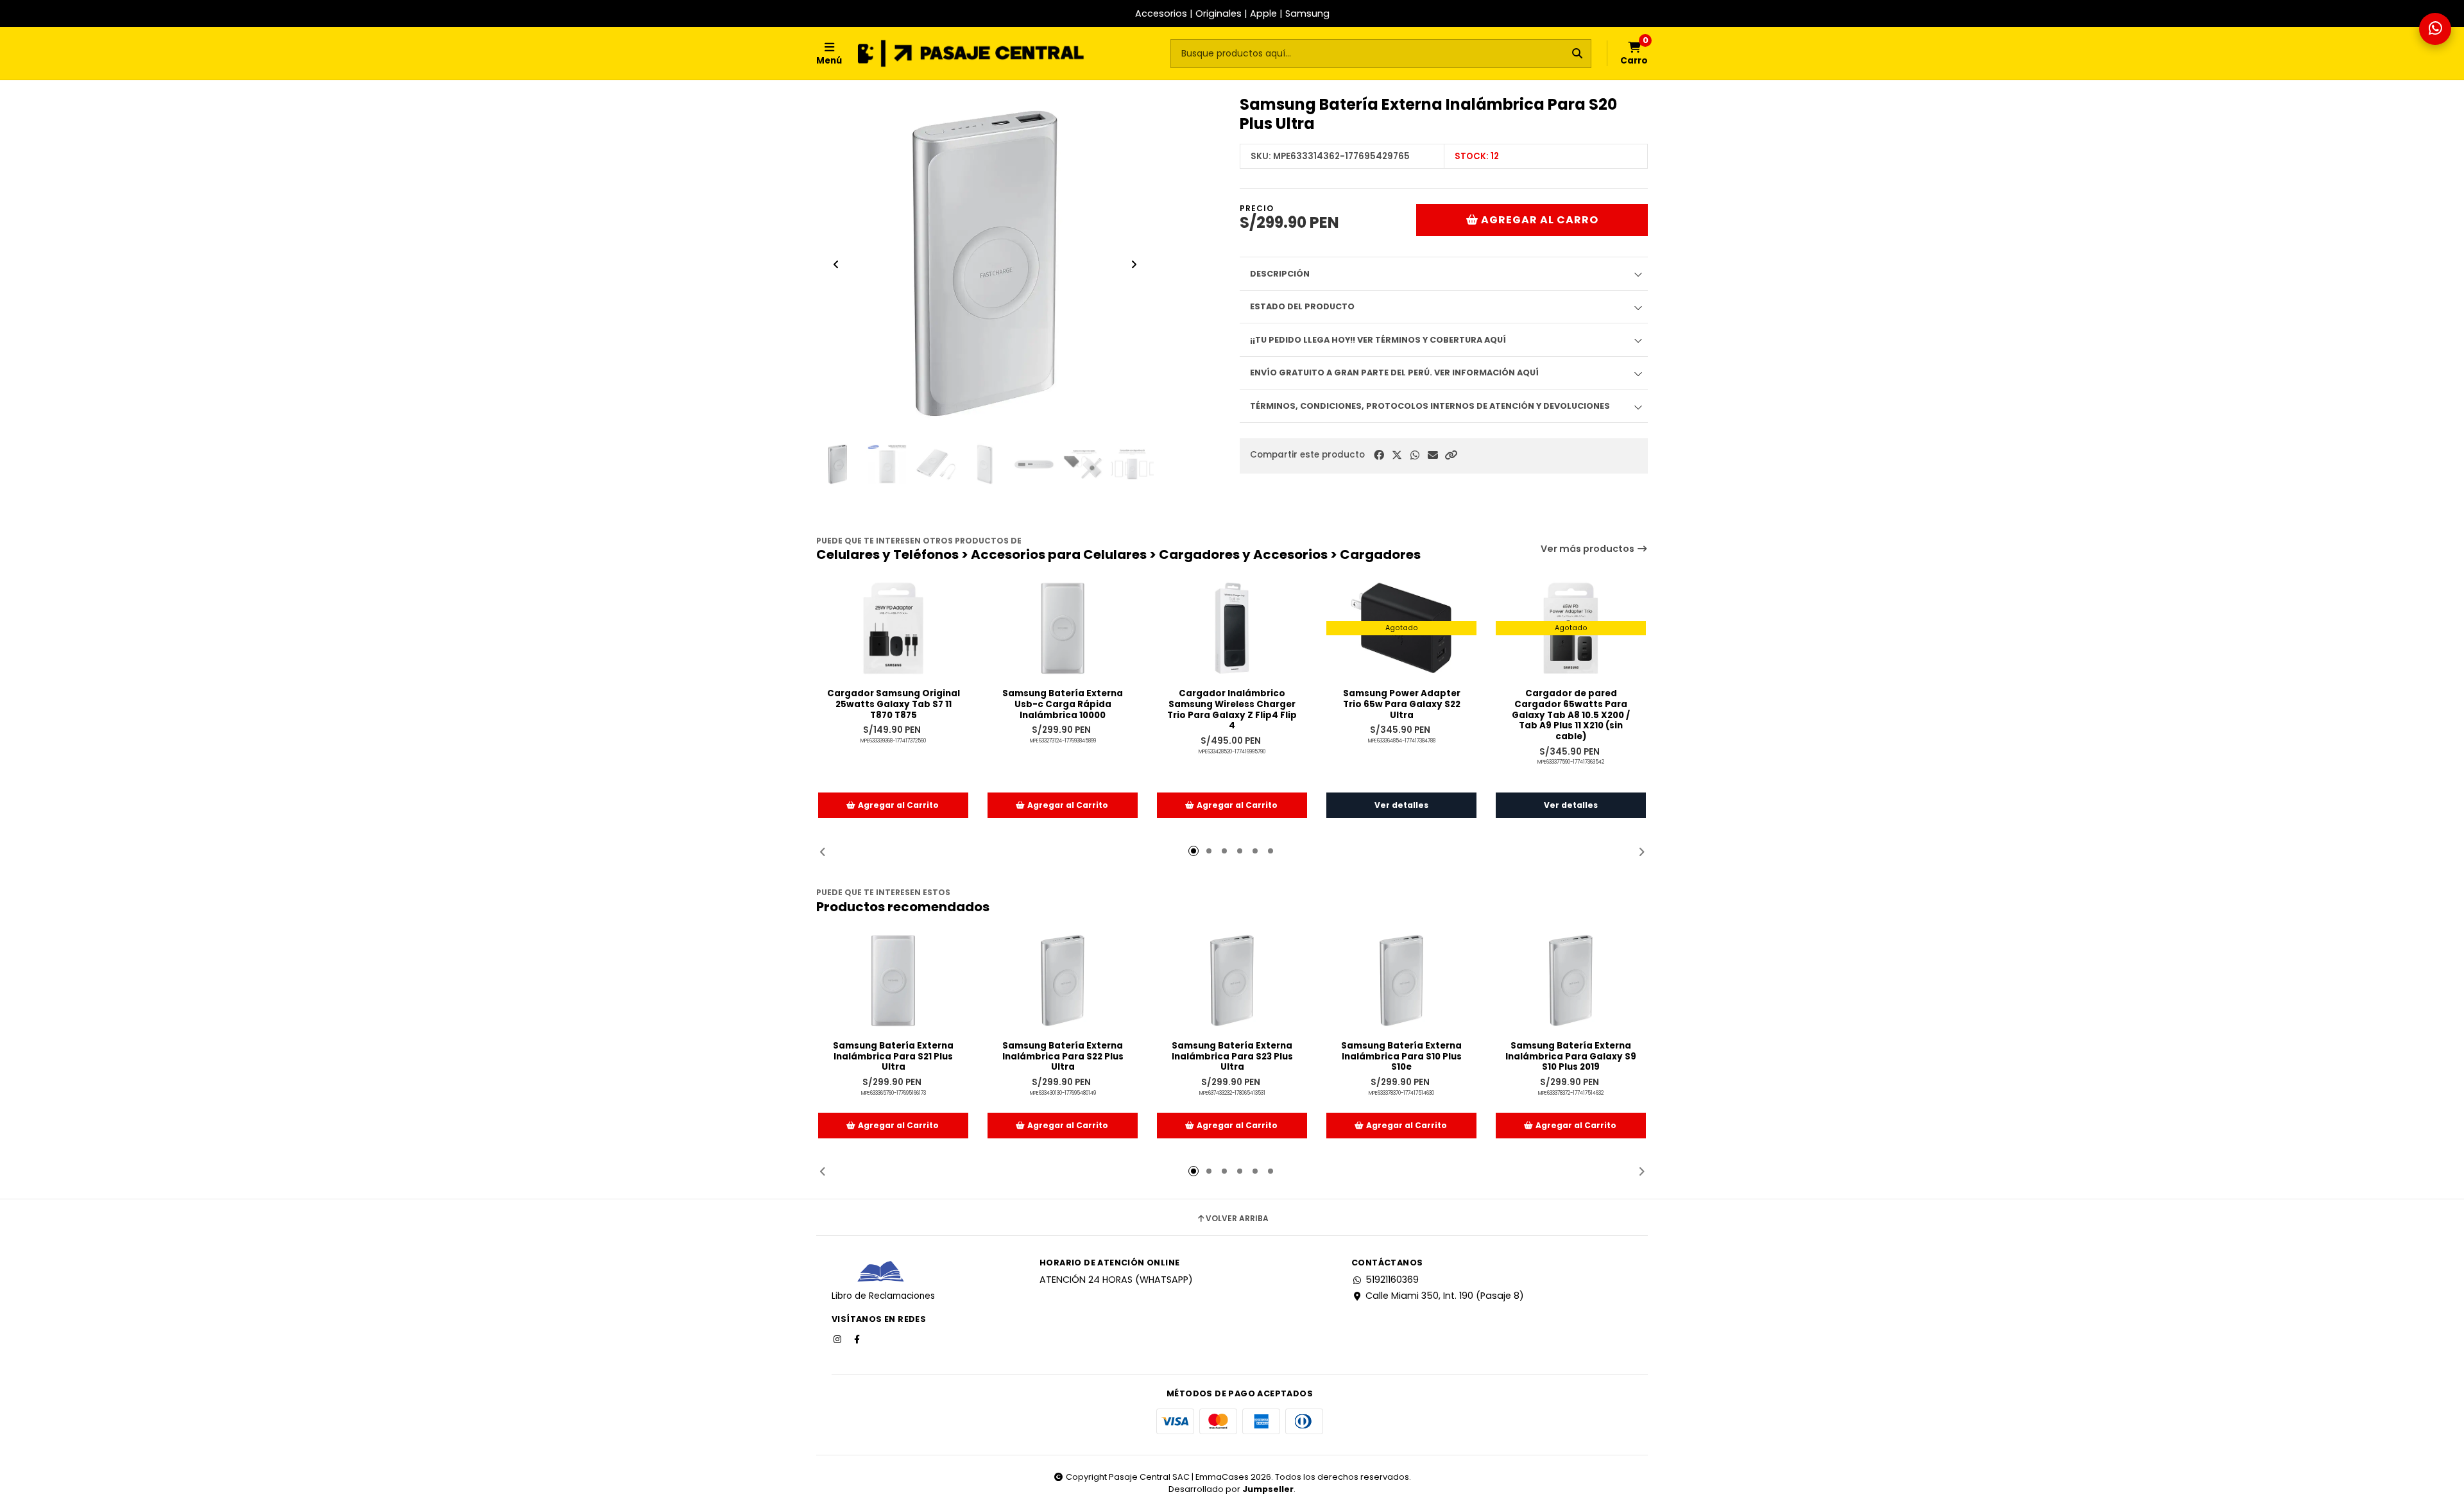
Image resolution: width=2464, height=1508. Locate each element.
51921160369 (1392, 1280)
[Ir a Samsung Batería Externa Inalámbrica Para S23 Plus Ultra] (1232, 981)
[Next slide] (1134, 264)
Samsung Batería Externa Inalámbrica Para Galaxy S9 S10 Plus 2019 (1571, 1057)
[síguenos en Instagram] (839, 1339)
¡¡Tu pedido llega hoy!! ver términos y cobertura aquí (1378, 340)
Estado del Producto (1302, 306)
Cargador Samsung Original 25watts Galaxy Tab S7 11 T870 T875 (894, 705)
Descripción (1280, 274)
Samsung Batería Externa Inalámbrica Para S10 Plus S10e (1401, 1057)
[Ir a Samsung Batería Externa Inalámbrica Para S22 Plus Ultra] (1063, 981)
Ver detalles (1401, 805)
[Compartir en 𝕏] (1397, 455)
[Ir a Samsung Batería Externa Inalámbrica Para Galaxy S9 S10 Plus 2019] (1571, 981)
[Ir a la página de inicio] (971, 53)
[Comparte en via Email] (1433, 455)
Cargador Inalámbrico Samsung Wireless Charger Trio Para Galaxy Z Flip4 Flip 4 (1232, 710)
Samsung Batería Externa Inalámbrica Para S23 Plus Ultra (1232, 1057)
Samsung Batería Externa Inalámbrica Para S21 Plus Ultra (893, 1057)
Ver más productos (1588, 549)
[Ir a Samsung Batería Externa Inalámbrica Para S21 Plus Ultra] (893, 981)
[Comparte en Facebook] (1379, 455)
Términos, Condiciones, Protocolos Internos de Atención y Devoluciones (1430, 406)
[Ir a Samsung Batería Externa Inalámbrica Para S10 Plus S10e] (1401, 981)
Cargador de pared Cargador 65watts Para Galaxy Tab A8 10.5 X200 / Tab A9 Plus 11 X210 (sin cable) (1571, 715)
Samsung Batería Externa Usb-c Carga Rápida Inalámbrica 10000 (1063, 705)
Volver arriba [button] (1237, 1219)
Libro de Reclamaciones (883, 1296)
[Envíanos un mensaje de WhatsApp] (2435, 29)
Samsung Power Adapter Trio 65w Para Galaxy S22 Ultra (1402, 705)
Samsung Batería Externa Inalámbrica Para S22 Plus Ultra (1063, 1057)
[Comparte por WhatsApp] (1415, 455)
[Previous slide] (836, 264)
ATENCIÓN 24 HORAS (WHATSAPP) (1116, 1280)
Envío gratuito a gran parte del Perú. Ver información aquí (1394, 373)
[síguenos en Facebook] (858, 1339)
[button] (1451, 455)
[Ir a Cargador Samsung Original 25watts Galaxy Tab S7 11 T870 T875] (893, 628)
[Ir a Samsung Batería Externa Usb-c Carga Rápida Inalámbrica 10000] (1063, 628)
